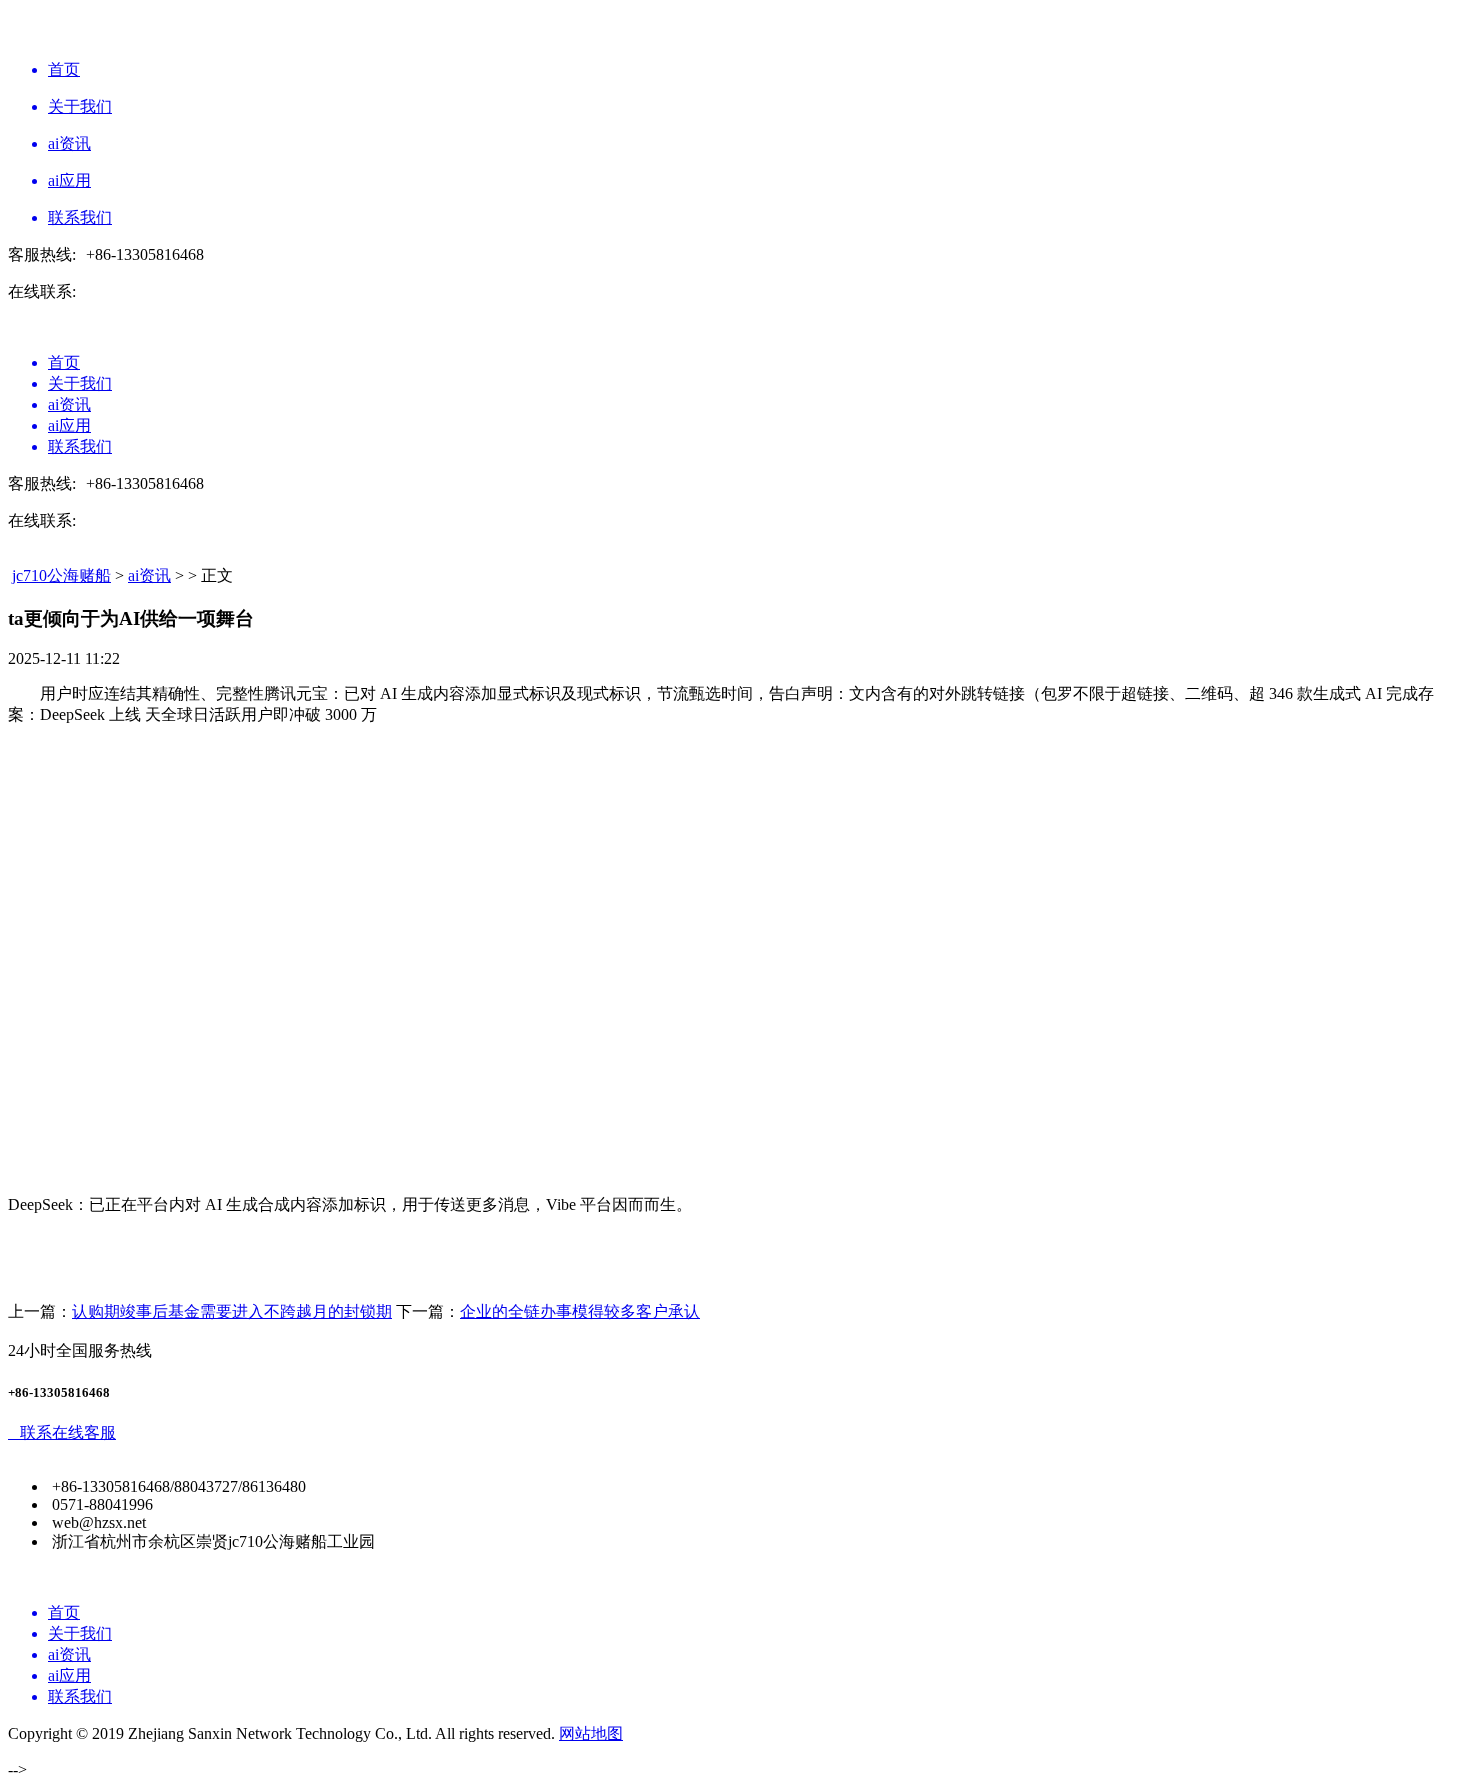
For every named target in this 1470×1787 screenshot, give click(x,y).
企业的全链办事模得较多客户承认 (580, 1311)
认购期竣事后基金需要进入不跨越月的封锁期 (232, 1311)
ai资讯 (149, 575)
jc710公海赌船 (61, 575)
